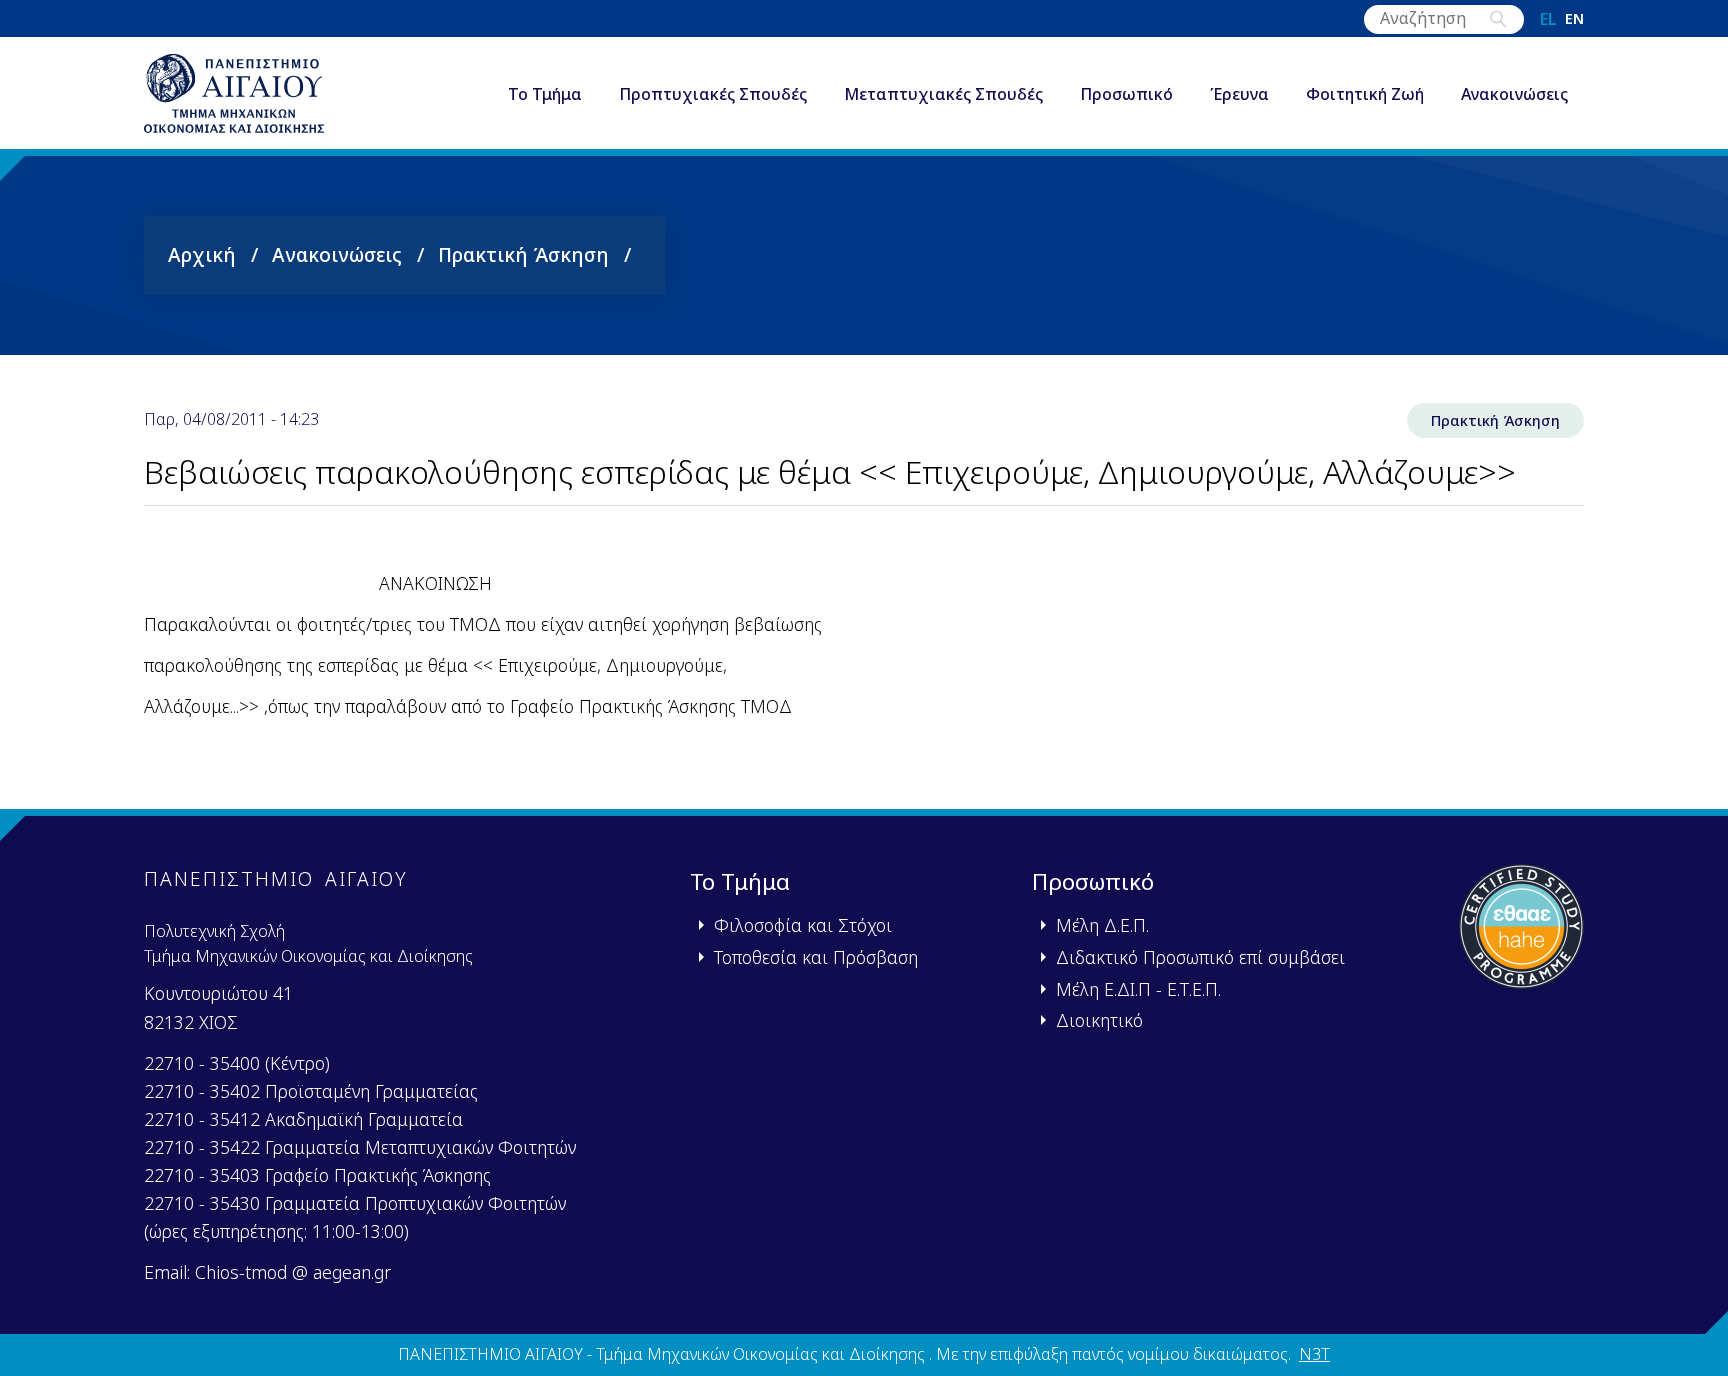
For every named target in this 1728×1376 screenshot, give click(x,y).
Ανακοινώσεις (1514, 94)
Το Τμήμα (545, 94)
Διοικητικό (1099, 1020)
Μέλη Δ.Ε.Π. (1102, 925)
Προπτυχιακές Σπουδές (713, 94)
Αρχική (202, 254)
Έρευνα (1239, 94)
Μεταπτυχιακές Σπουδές (943, 94)
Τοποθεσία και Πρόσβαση (816, 957)
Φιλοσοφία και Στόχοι (803, 925)
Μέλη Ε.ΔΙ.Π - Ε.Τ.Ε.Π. (1138, 989)
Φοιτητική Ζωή (1365, 94)
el (1548, 19)
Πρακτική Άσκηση (523, 254)
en (1574, 19)
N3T (1314, 1354)
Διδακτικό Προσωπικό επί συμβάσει (1200, 957)
